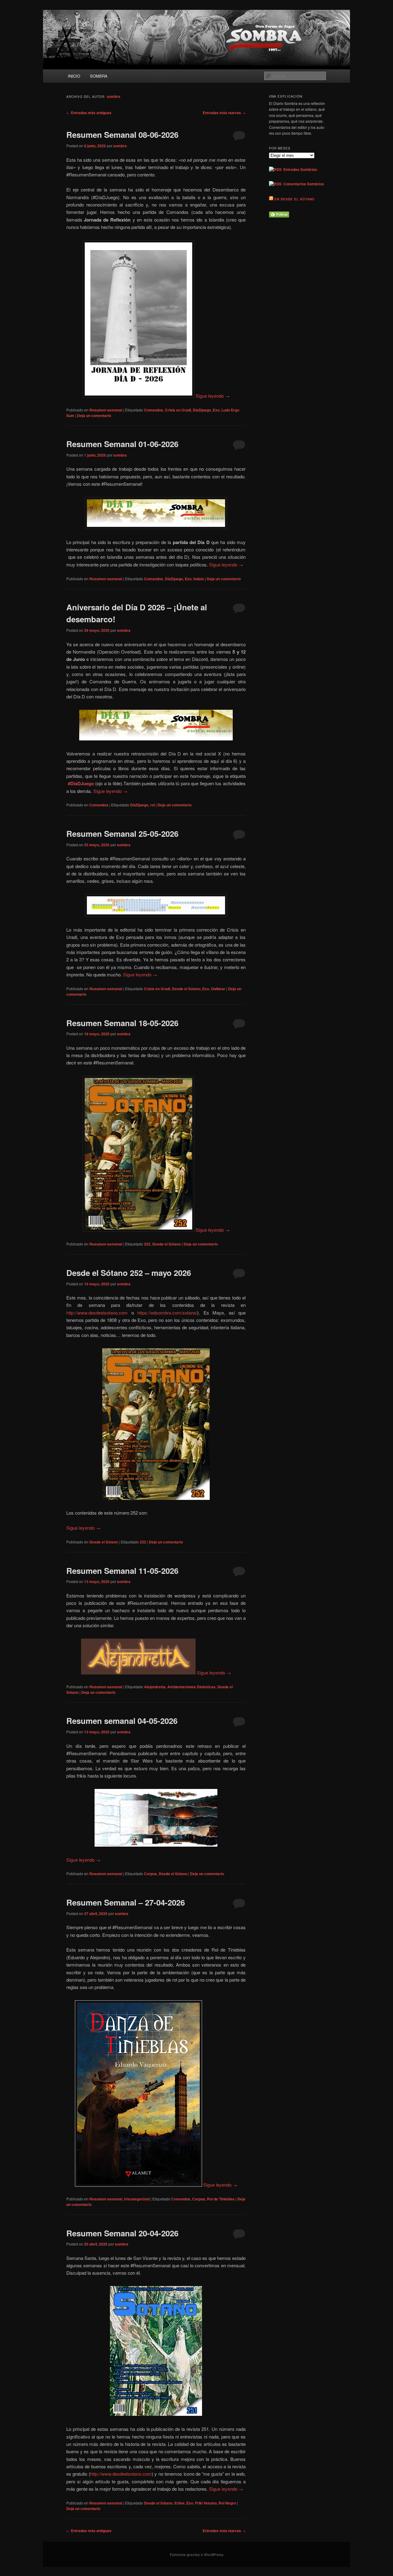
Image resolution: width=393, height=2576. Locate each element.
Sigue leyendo (213, 396)
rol (152, 805)
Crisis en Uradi (178, 410)
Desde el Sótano (186, 989)
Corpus (150, 1874)
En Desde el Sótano (295, 199)
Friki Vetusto (206, 2503)
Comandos (154, 410)
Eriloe (179, 2503)
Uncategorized (137, 2199)
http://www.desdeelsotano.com (97, 1313)
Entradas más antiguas (89, 113)
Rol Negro (227, 2503)
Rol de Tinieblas (221, 2199)
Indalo (199, 579)
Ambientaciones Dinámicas (191, 1687)
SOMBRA (99, 76)
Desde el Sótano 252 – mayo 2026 (129, 1273)
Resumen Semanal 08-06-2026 (122, 135)
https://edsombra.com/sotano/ (167, 1313)
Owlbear (218, 989)
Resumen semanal (106, 410)
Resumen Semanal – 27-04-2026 (126, 1902)
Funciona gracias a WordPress (197, 2555)
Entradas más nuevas (224, 113)
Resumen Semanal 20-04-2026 (122, 2233)
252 (147, 1244)
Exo (216, 410)
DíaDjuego (202, 410)
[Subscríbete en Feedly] (279, 216)
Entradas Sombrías (299, 169)
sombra (114, 96)
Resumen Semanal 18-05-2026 (122, 1023)
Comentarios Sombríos (303, 184)
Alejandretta (155, 1687)
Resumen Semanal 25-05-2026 (122, 834)
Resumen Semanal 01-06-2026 (122, 444)
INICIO (74, 76)
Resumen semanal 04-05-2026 (122, 1721)
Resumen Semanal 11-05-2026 (122, 1571)
